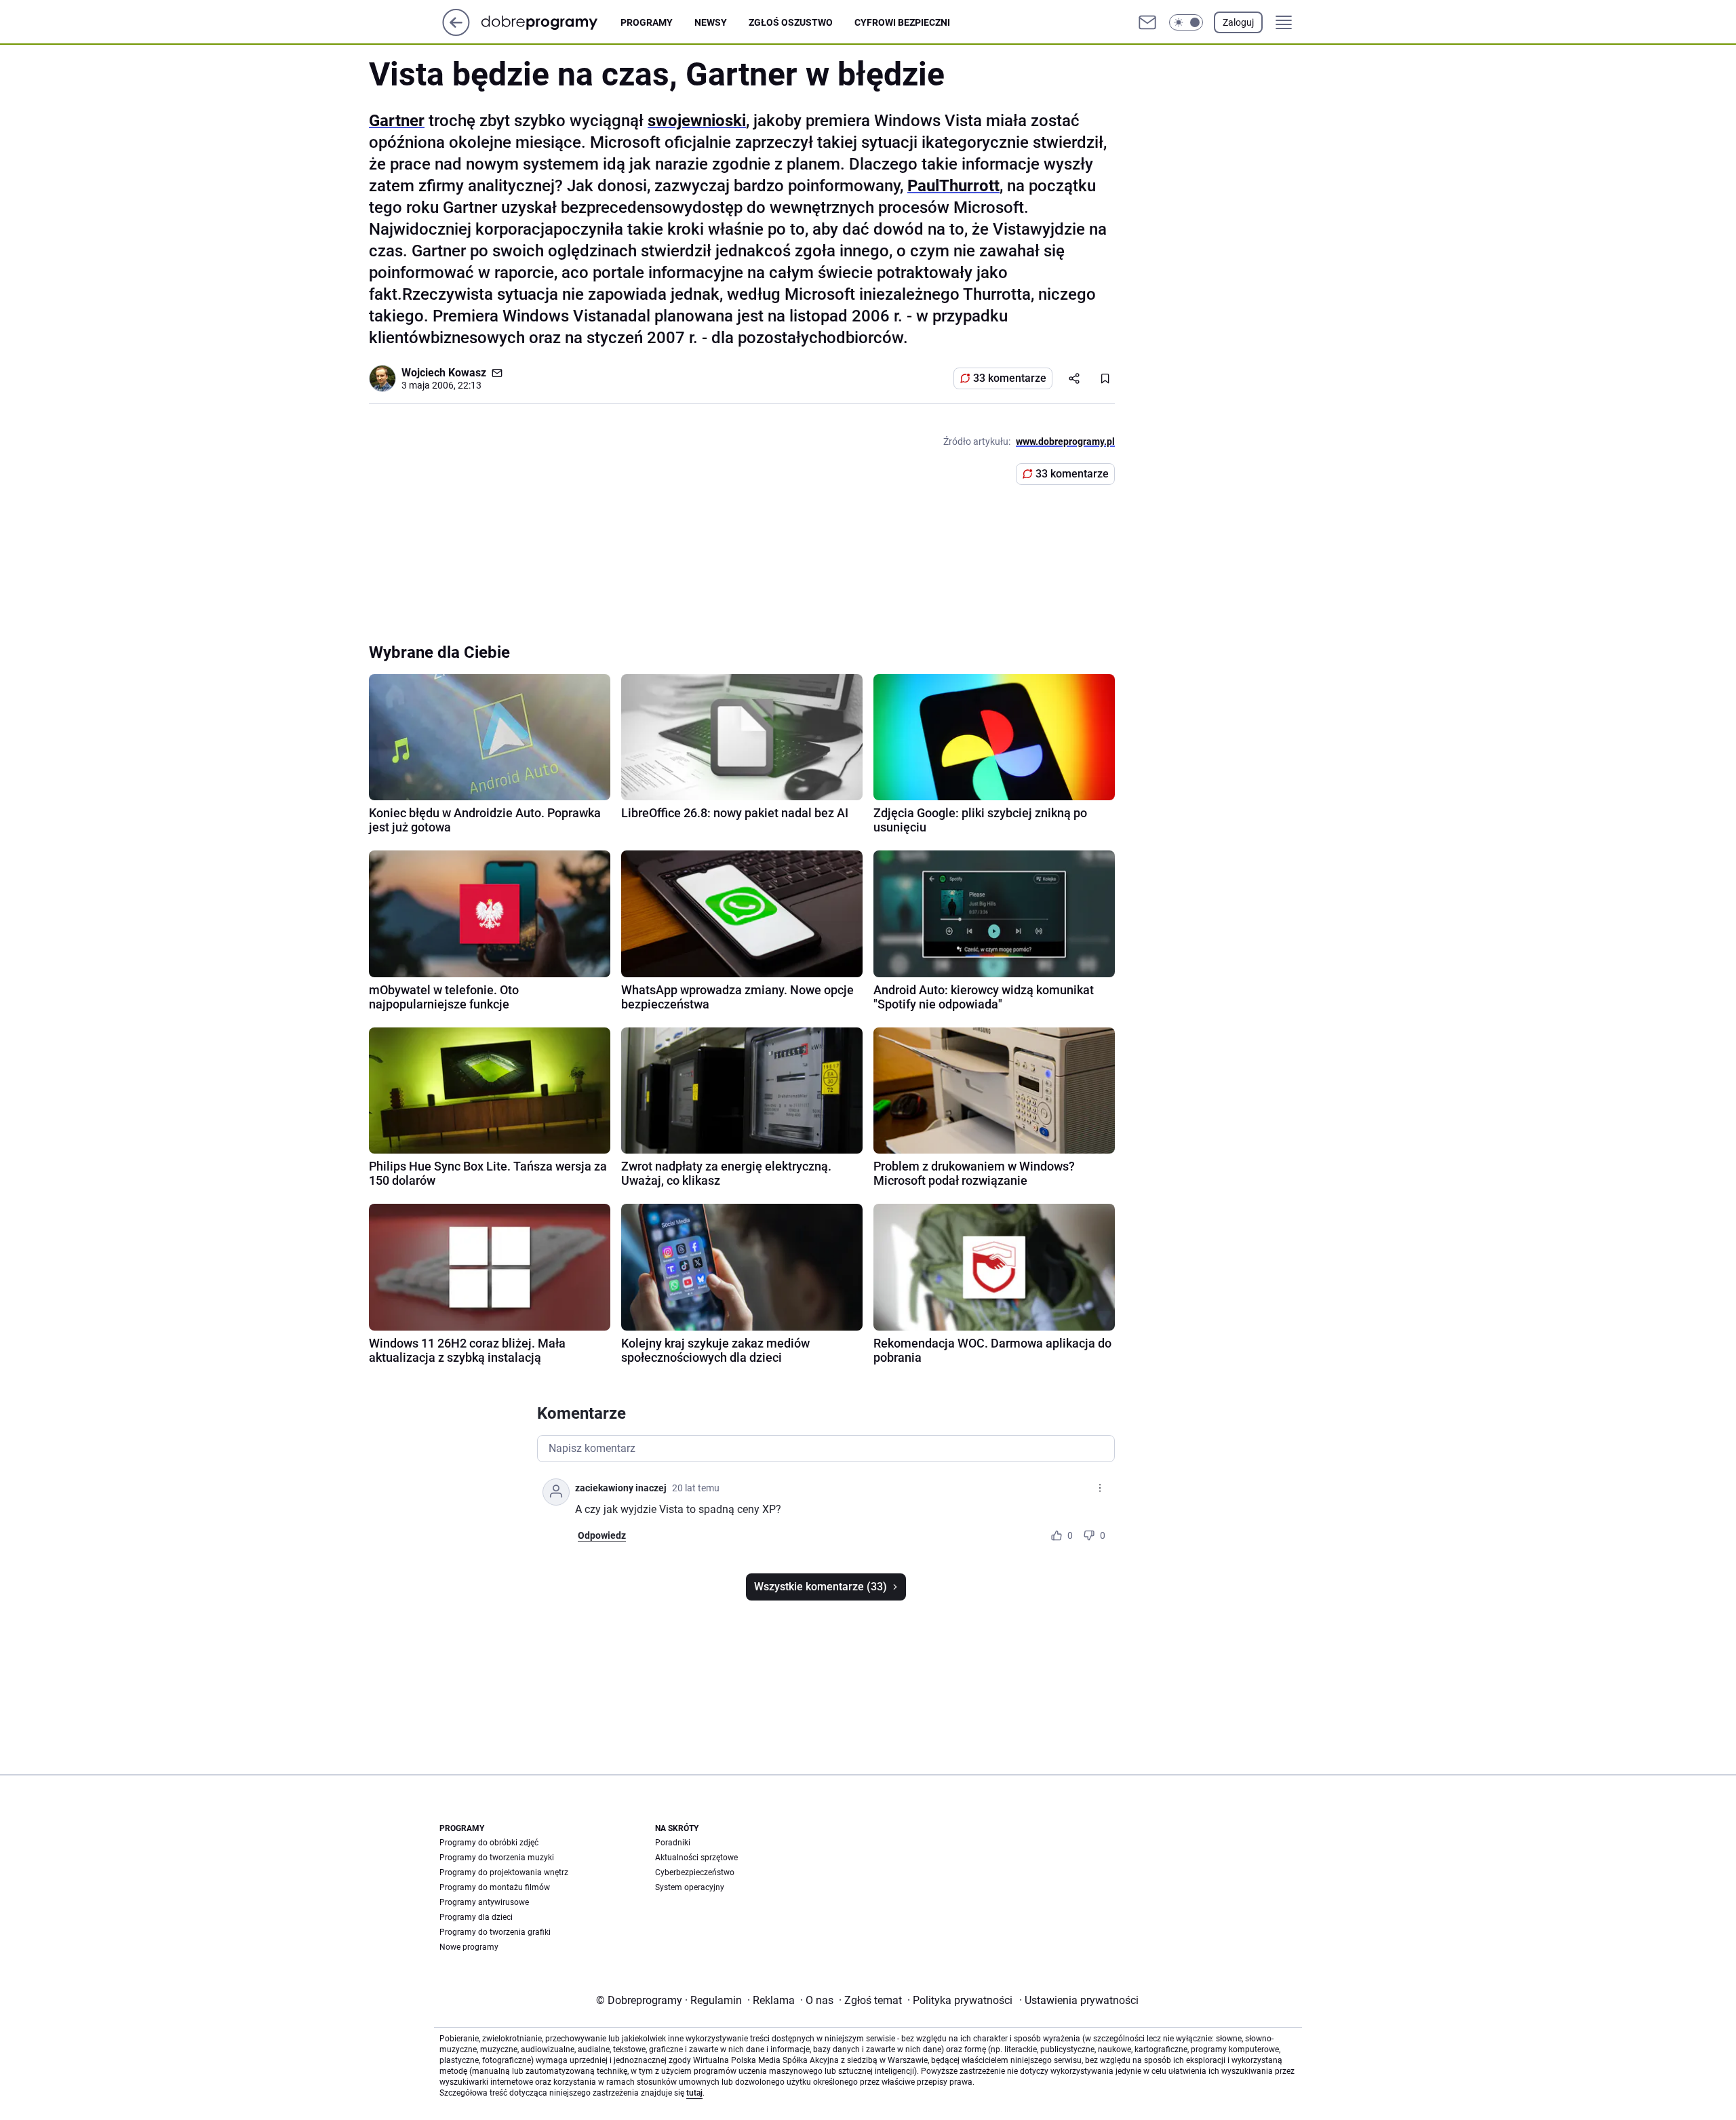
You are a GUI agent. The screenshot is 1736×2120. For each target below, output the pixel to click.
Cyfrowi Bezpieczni (902, 22)
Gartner (397, 121)
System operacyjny (690, 1887)
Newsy (711, 22)
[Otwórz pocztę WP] (1147, 22)
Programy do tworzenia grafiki (495, 1932)
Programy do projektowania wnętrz (504, 1872)
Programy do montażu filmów (495, 1887)
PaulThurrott (953, 186)
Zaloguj (1238, 22)
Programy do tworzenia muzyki (497, 1858)
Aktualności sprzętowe (696, 1858)
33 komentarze (1010, 378)
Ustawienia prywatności (1079, 2000)
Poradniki (673, 1843)
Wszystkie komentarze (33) (821, 1587)
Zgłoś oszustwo (791, 22)
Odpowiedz (602, 1535)
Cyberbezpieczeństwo (695, 1872)
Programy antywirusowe (484, 1902)
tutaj (694, 2093)
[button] (1186, 22)
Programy (647, 22)
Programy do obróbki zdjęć (489, 1843)
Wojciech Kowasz (444, 373)
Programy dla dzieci (476, 1917)
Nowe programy (469, 1947)
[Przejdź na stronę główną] (456, 32)
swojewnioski (697, 121)
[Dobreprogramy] (550, 22)
